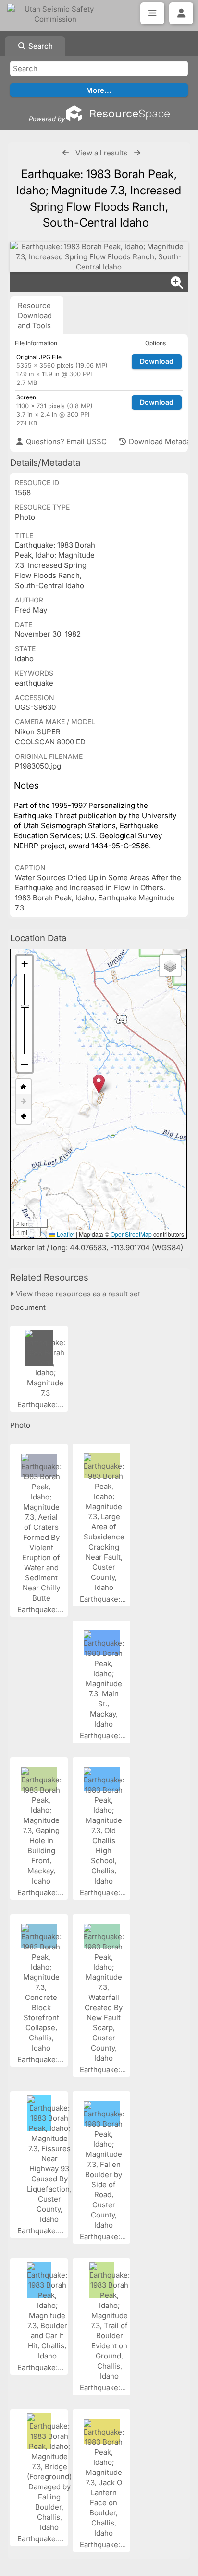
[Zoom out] (25, 1064)
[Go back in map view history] (24, 1116)
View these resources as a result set (77, 1294)
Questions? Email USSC (65, 442)
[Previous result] (66, 153)
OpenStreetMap (131, 1234)
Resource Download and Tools (35, 315)
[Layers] (170, 966)
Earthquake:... (41, 1404)
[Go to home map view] (24, 1087)
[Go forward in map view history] (24, 1102)
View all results (101, 153)
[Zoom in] (25, 964)
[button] (99, 1084)
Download (157, 361)
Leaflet (65, 1234)
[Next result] (137, 153)
